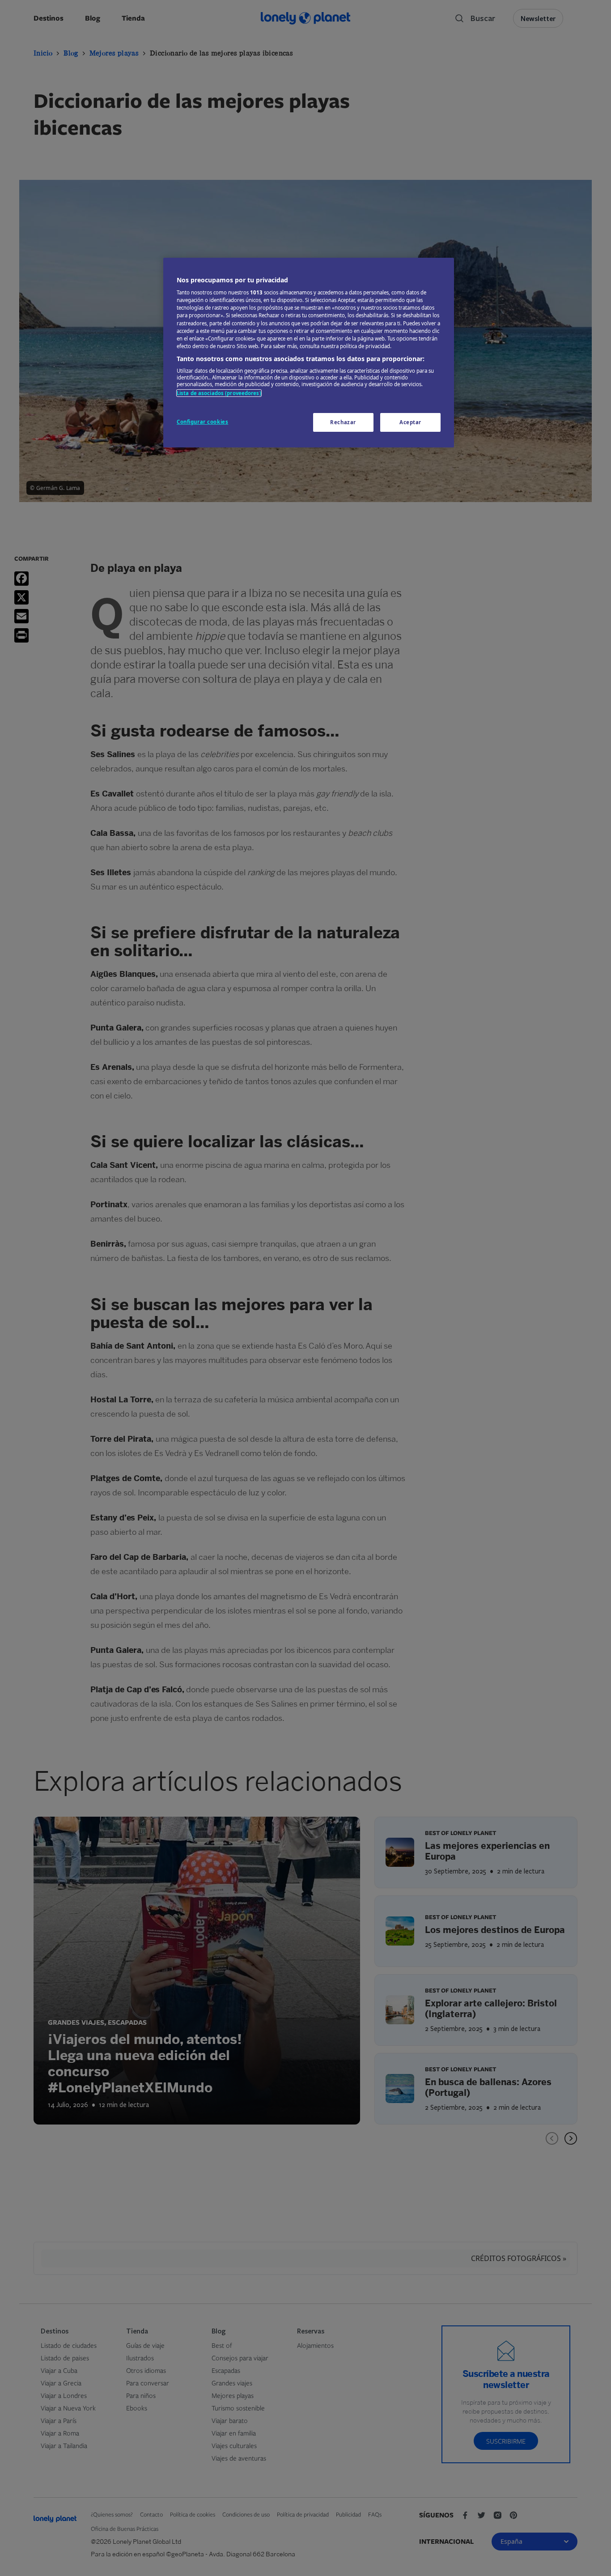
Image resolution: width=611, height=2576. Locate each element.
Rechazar (343, 422)
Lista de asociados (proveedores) (219, 393)
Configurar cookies (202, 422)
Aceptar (410, 422)
